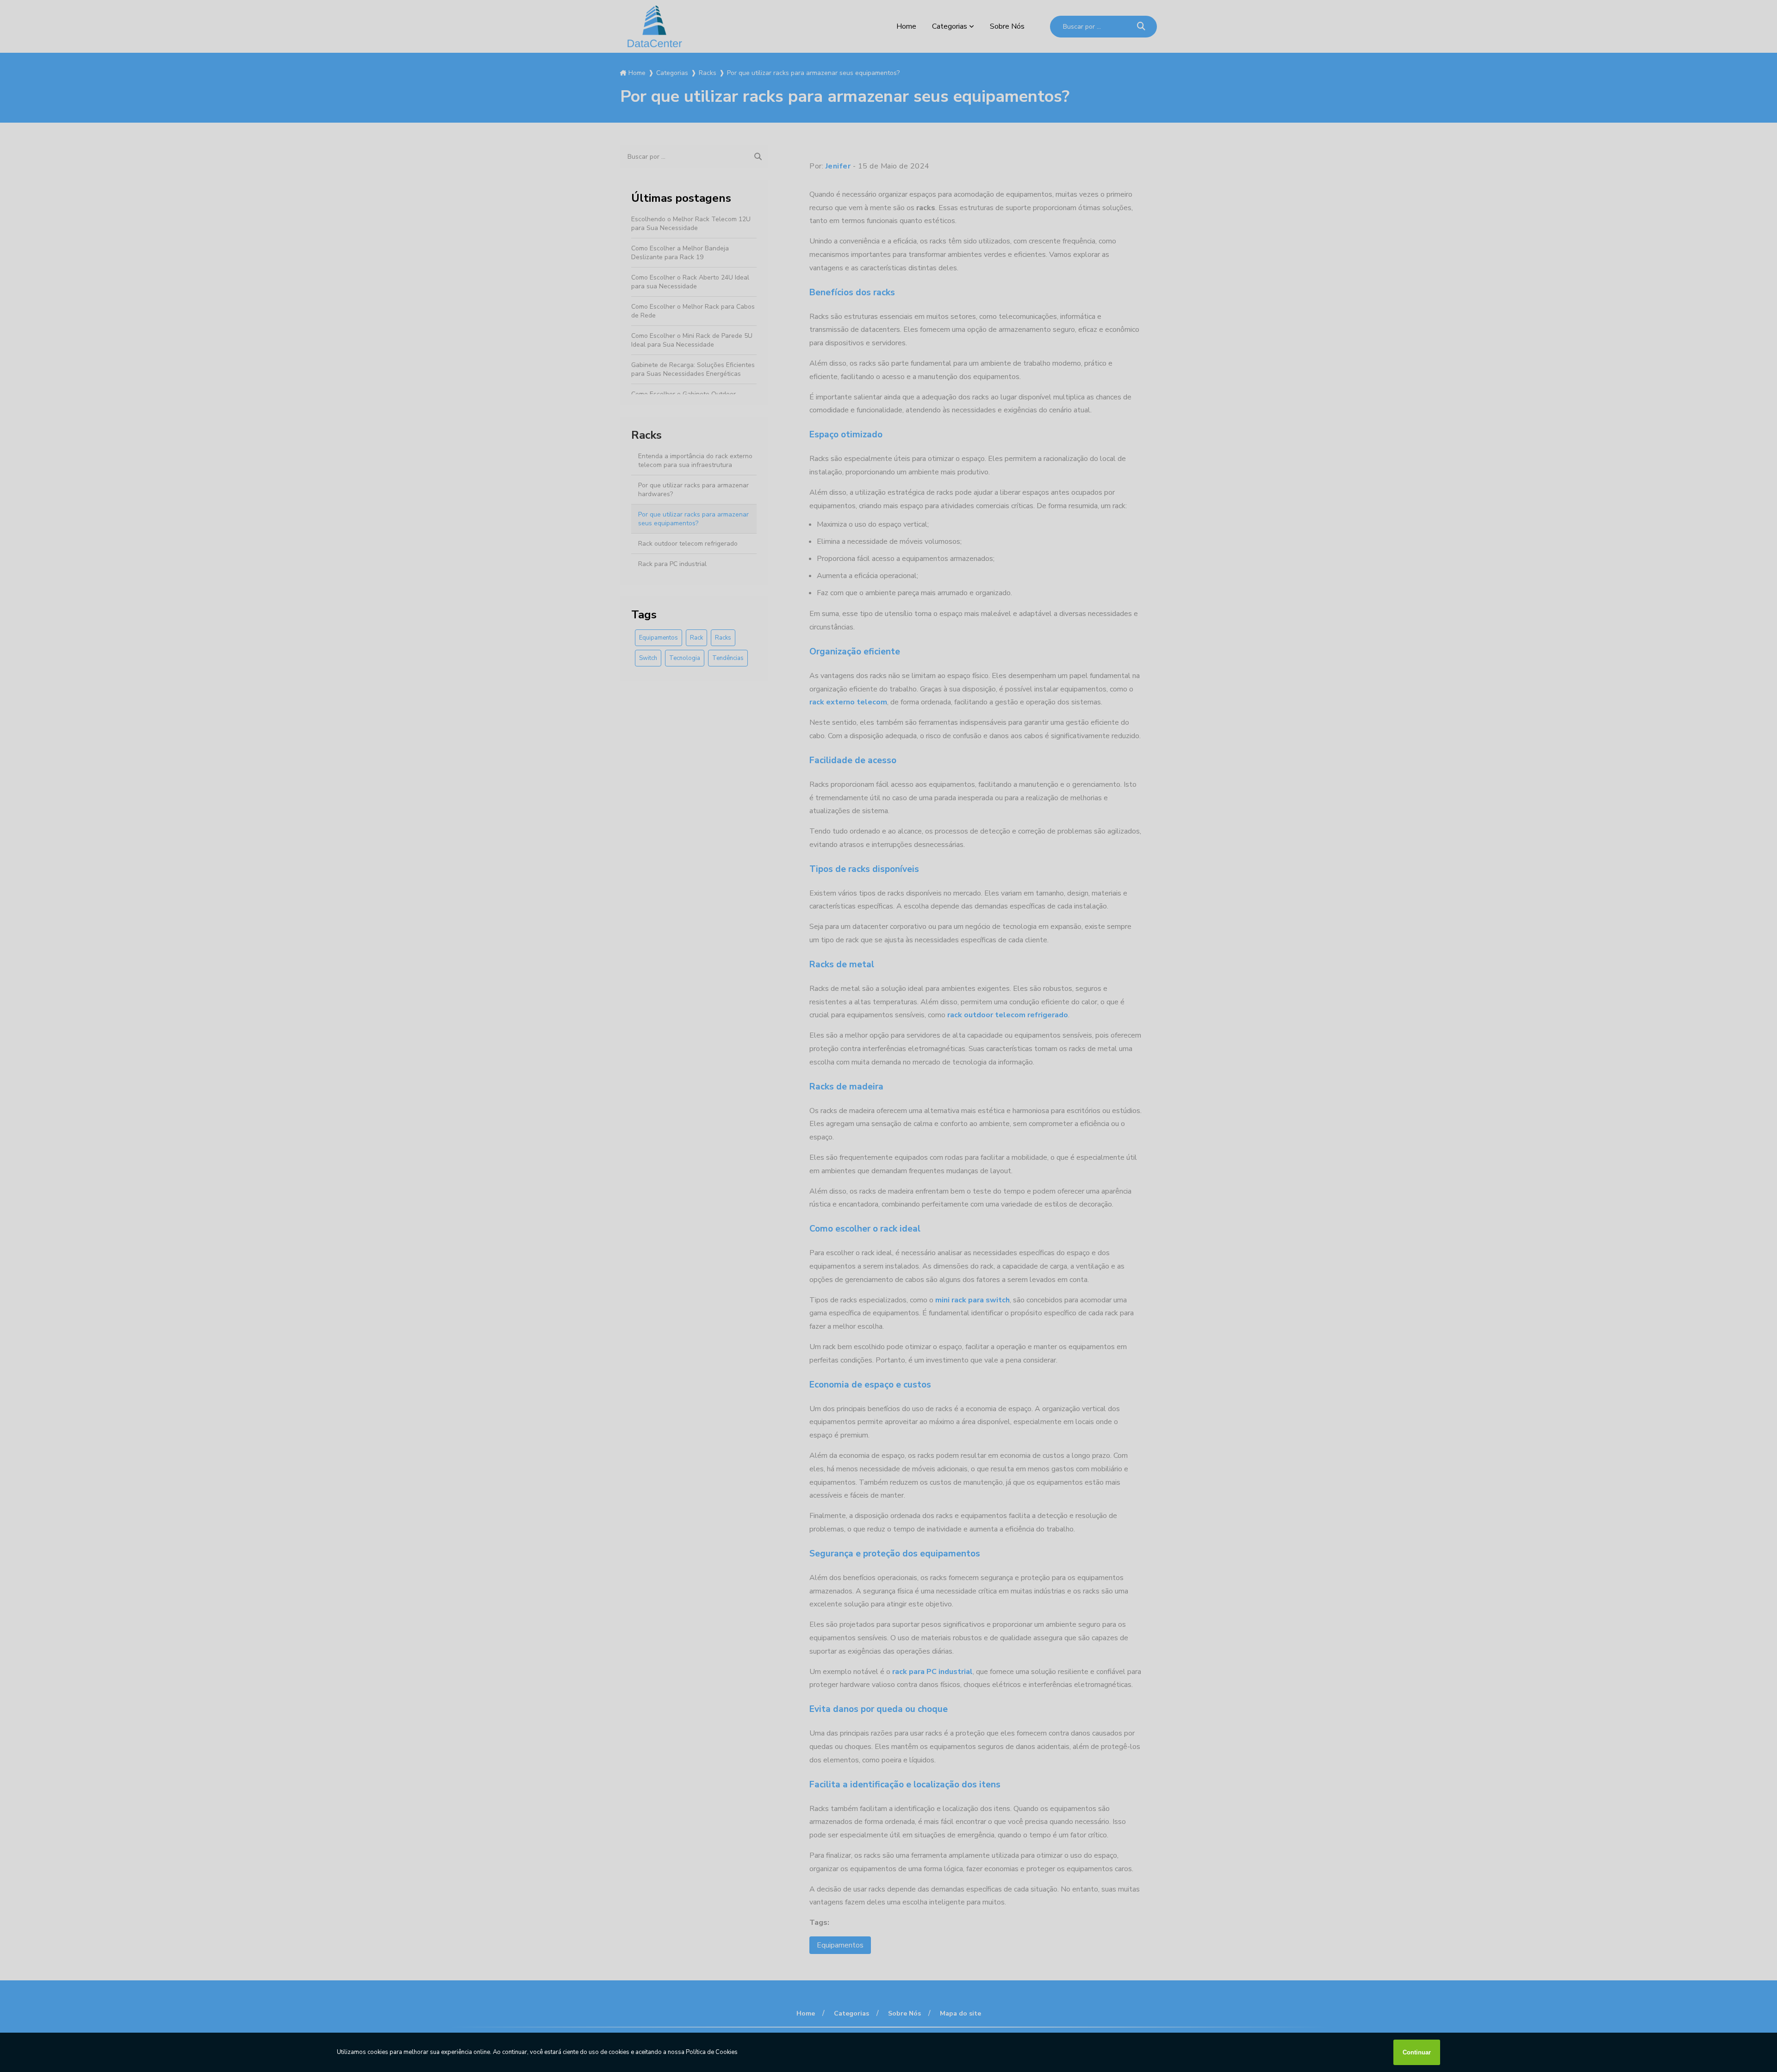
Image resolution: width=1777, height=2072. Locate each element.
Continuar (1417, 2052)
